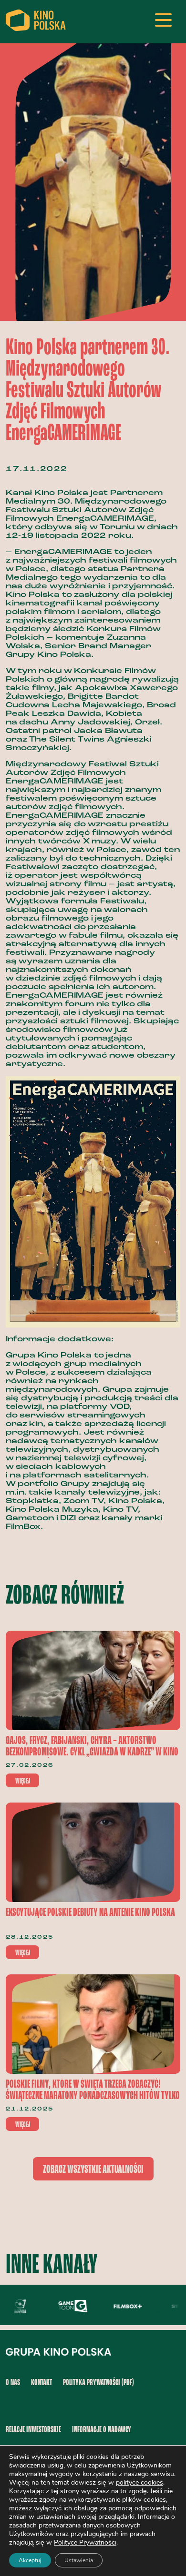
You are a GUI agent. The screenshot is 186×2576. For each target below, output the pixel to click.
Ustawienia (79, 2560)
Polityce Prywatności (85, 2542)
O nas (13, 2383)
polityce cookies (139, 2482)
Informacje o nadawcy (102, 2430)
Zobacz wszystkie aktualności (93, 2170)
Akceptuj (30, 2560)
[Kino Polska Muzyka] (14, 2306)
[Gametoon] (66, 2306)
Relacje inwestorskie (33, 2430)
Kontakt (41, 2383)
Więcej (23, 1781)
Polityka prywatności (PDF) (98, 2383)
